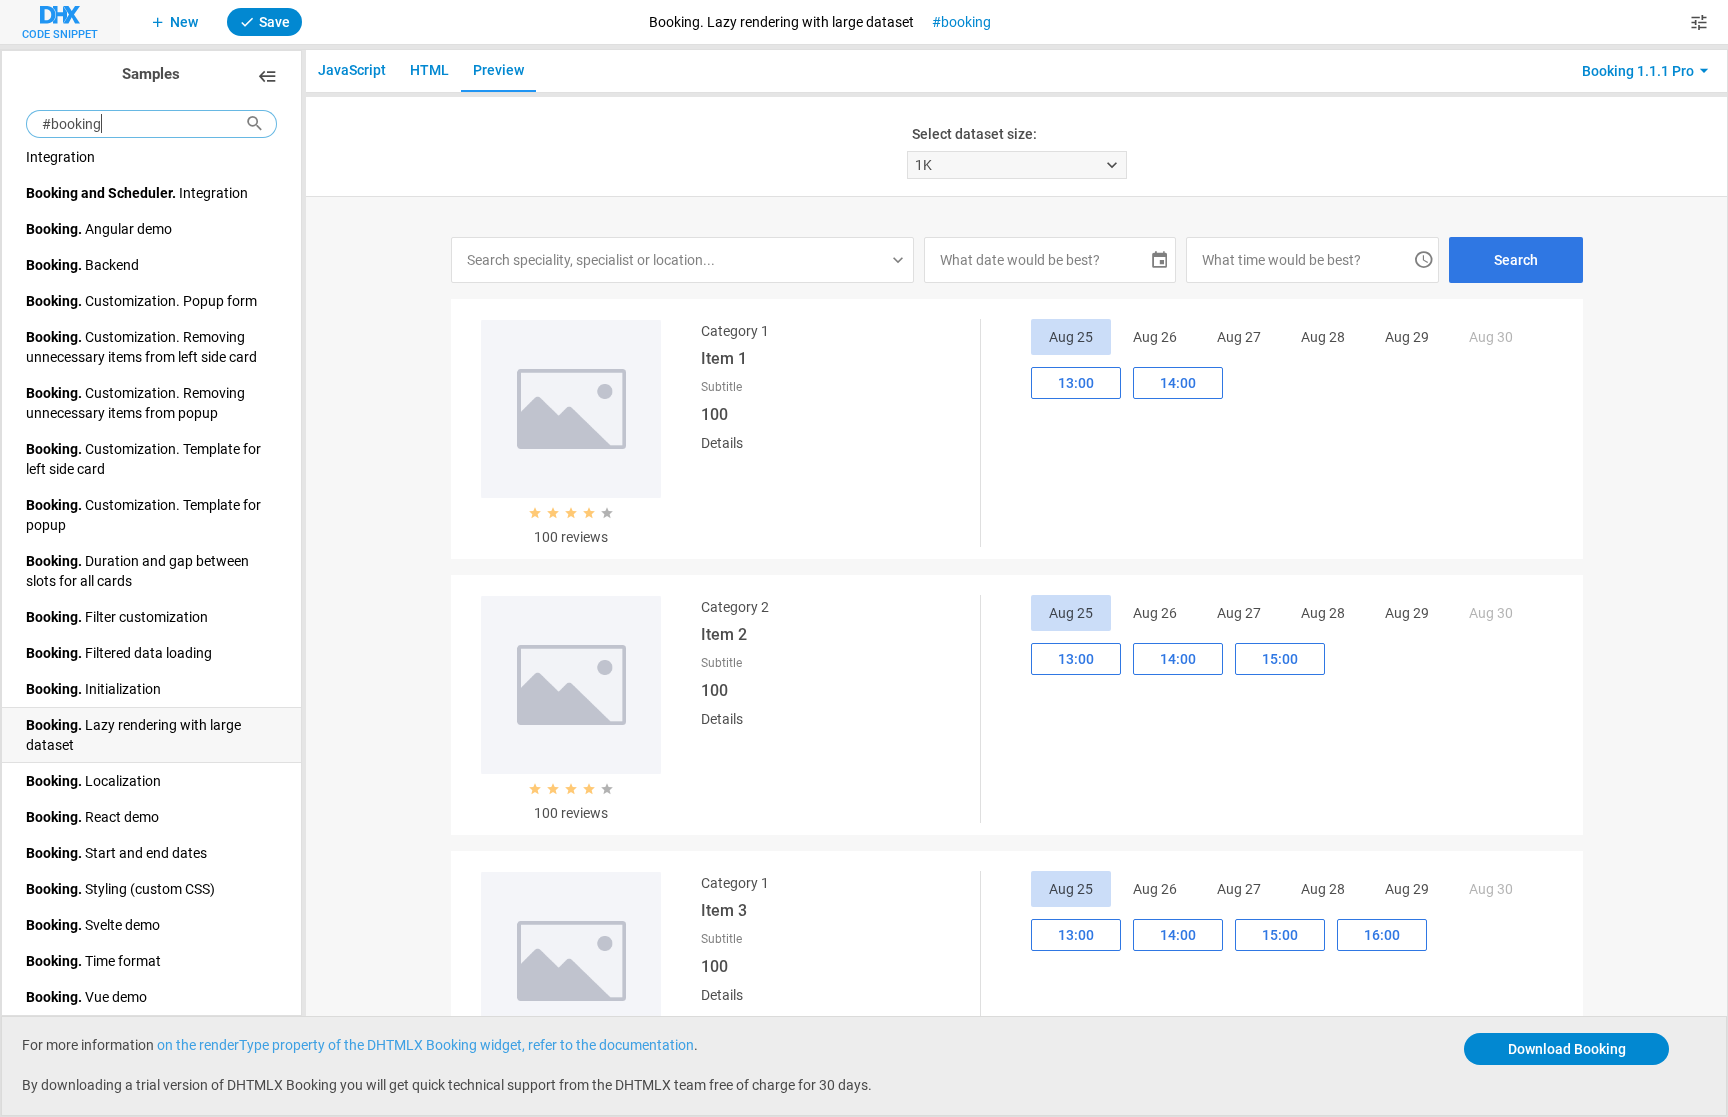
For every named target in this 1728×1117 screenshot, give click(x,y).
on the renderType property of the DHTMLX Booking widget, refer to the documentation (425, 1044)
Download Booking (1567, 1048)
